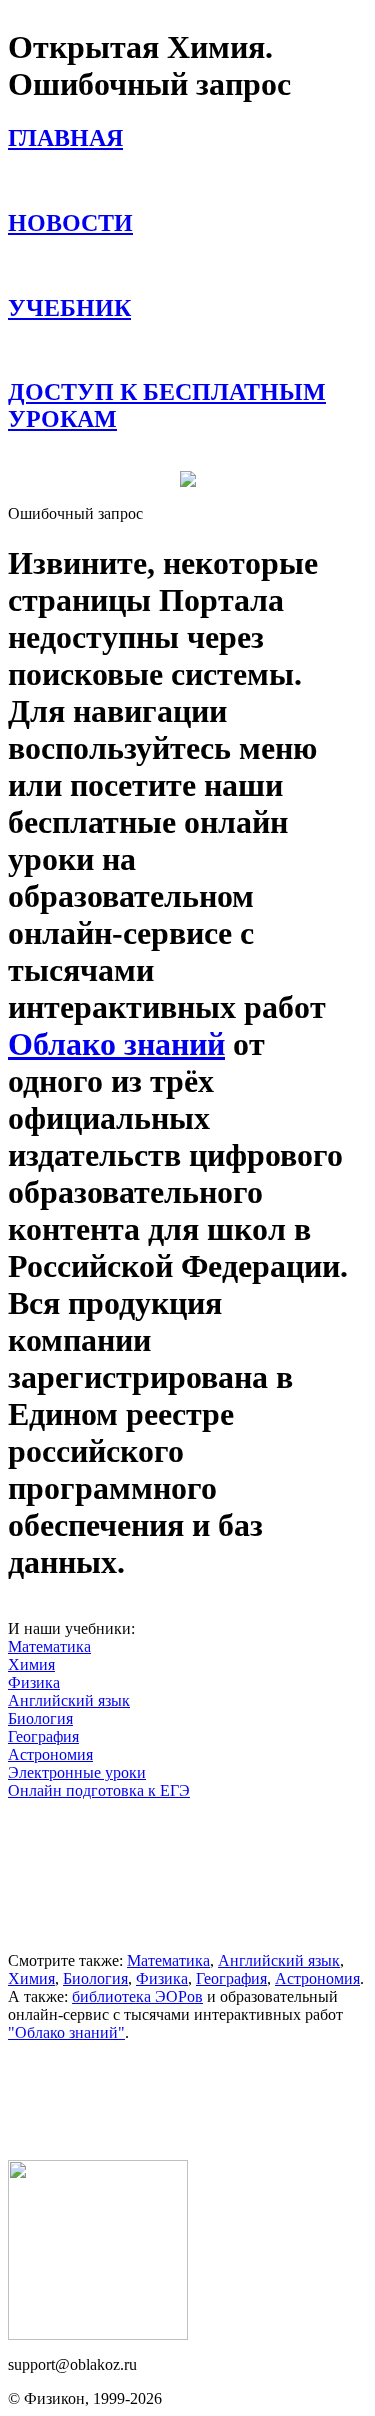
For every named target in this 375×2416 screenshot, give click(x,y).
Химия (31, 1664)
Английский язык (69, 1700)
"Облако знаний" (66, 2032)
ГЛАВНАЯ (65, 138)
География (43, 1736)
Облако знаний (116, 1044)
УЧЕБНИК (69, 308)
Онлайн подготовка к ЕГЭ (99, 1790)
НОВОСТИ (70, 223)
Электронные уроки (77, 1772)
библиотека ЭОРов (137, 1996)
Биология (40, 1718)
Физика (34, 1682)
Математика (49, 1646)
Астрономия (50, 1754)
